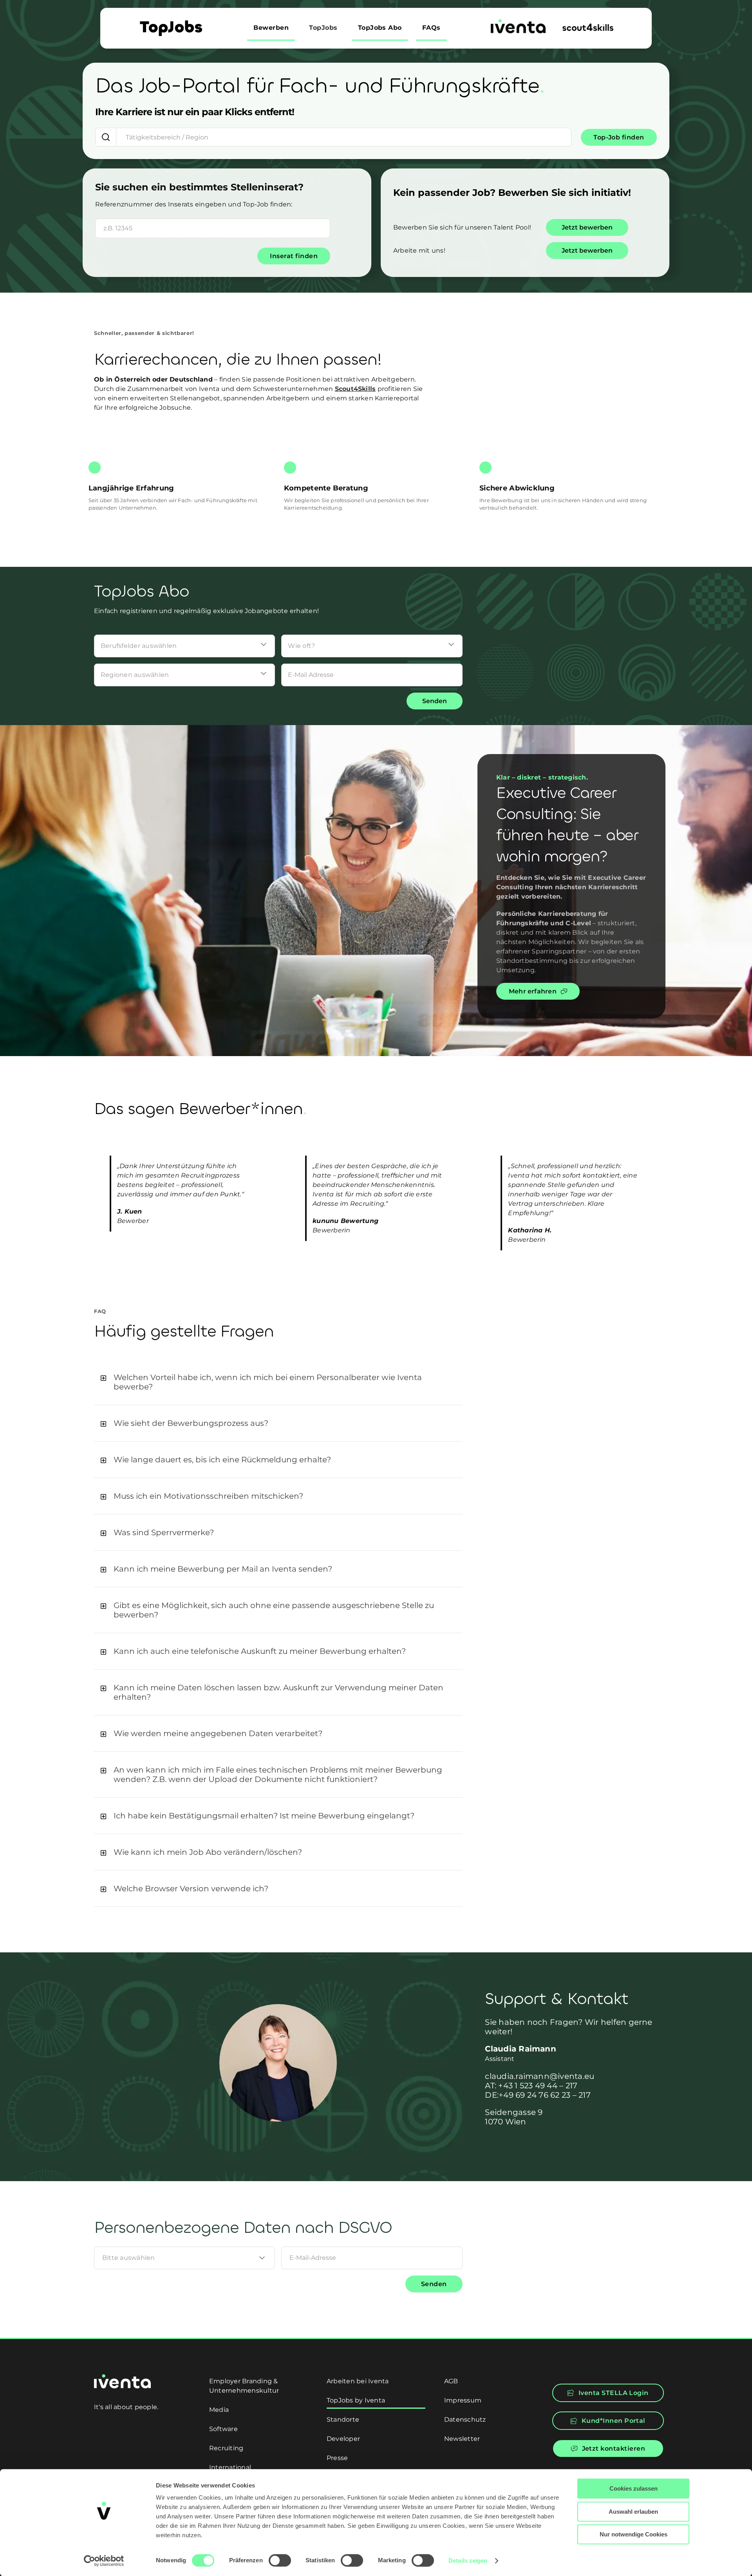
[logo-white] (122, 2377)
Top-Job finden (619, 137)
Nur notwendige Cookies (634, 2534)
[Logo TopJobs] (171, 23)
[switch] (280, 2560)
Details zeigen (468, 2561)
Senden (435, 701)
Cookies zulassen (634, 2488)
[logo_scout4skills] (588, 26)
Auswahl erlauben (633, 2512)
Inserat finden (294, 256)
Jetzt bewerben (587, 227)
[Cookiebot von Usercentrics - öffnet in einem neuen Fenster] (104, 2561)
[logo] (518, 22)
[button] (278, 1382)
